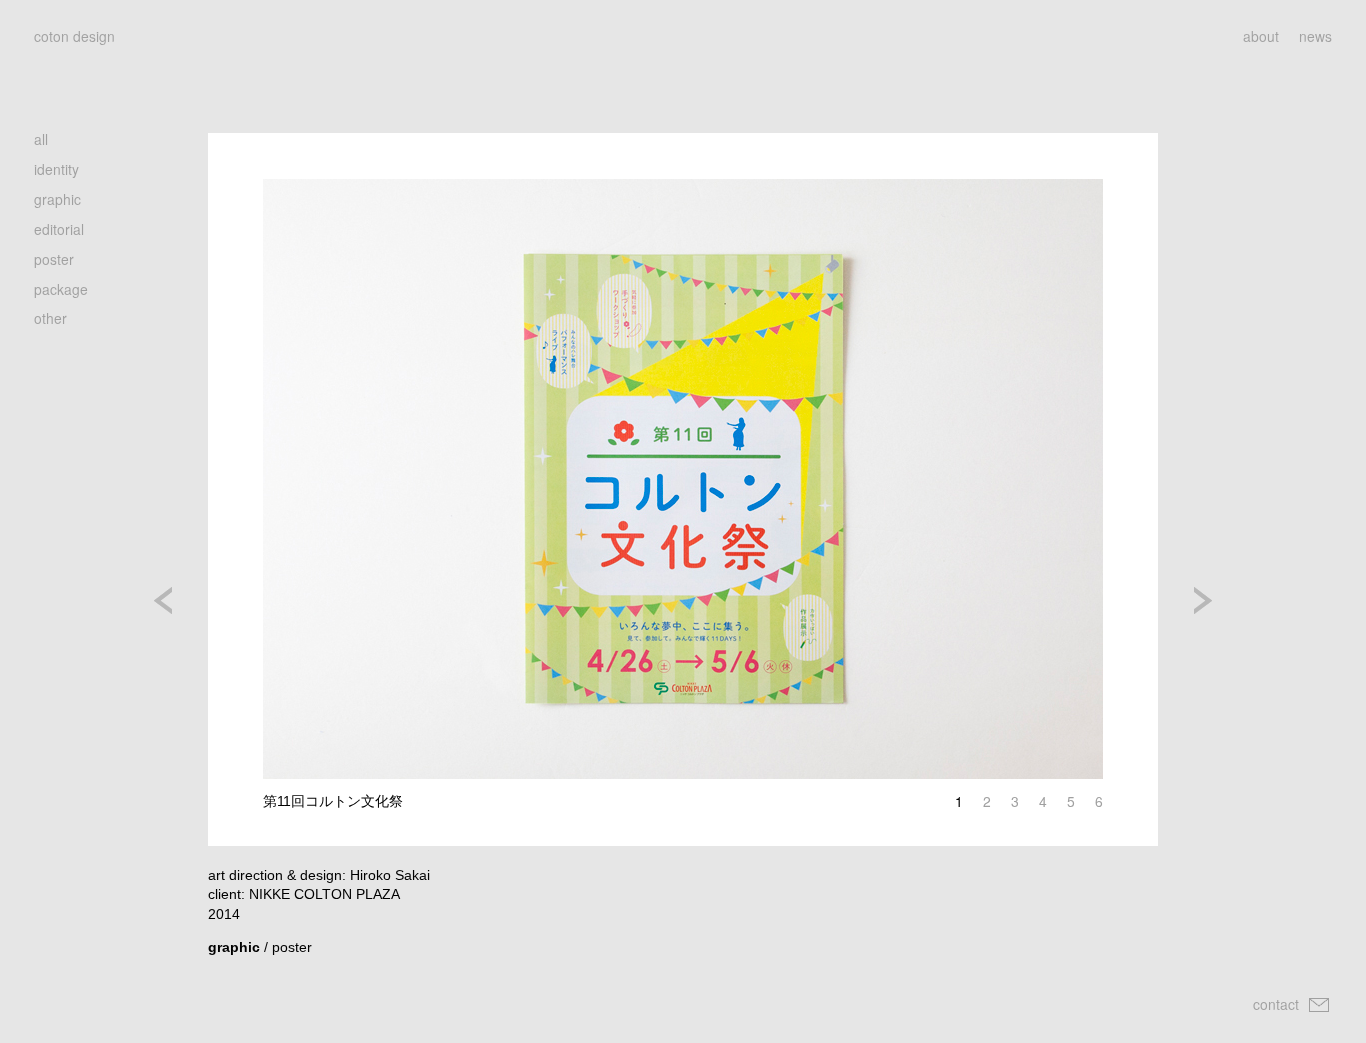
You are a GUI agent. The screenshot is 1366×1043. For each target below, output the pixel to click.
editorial (59, 229)
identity (56, 169)
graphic (57, 199)
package (61, 289)
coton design (74, 36)
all (41, 139)
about (1261, 36)
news (1315, 36)
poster (54, 259)
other (50, 318)
